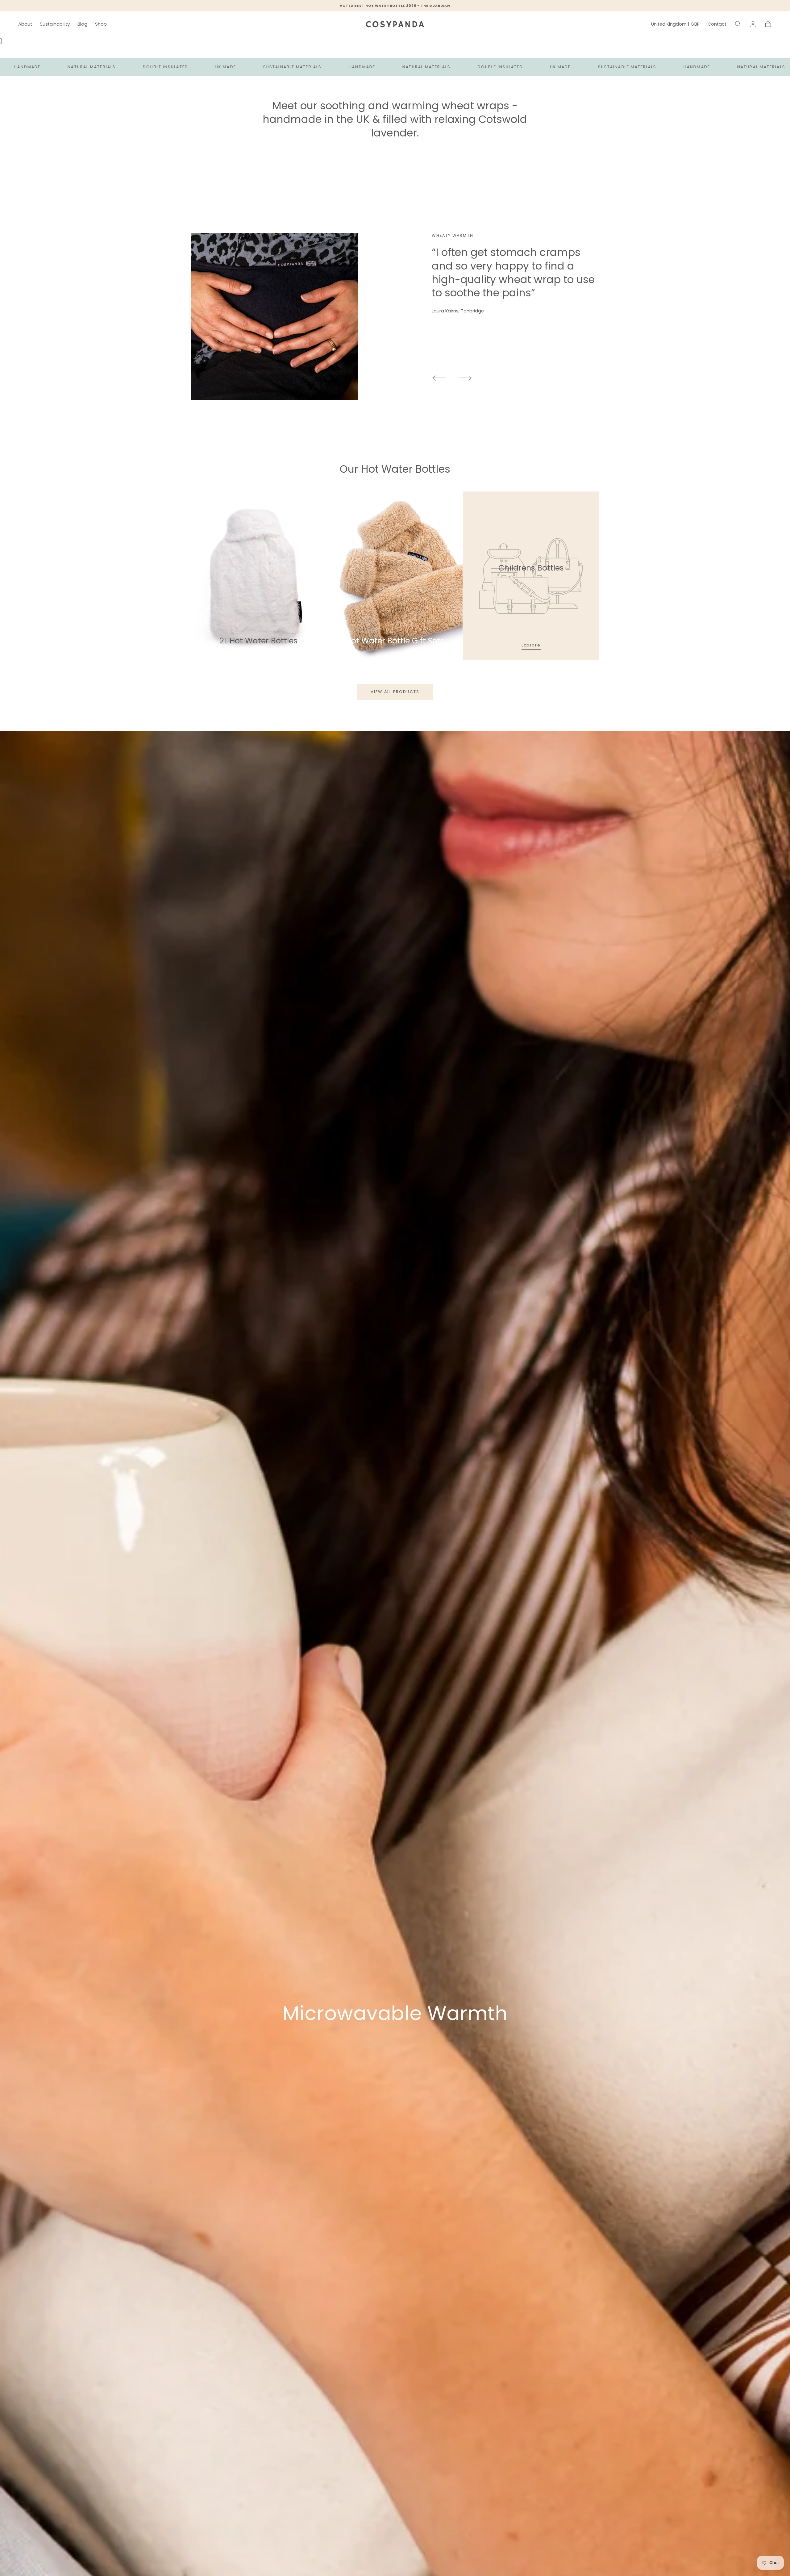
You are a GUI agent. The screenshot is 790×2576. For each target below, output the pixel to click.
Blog (82, 24)
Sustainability (55, 24)
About (25, 24)
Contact (717, 24)
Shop (101, 24)
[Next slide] (465, 378)
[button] (675, 25)
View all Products (395, 692)
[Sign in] (753, 24)
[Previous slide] (439, 378)
